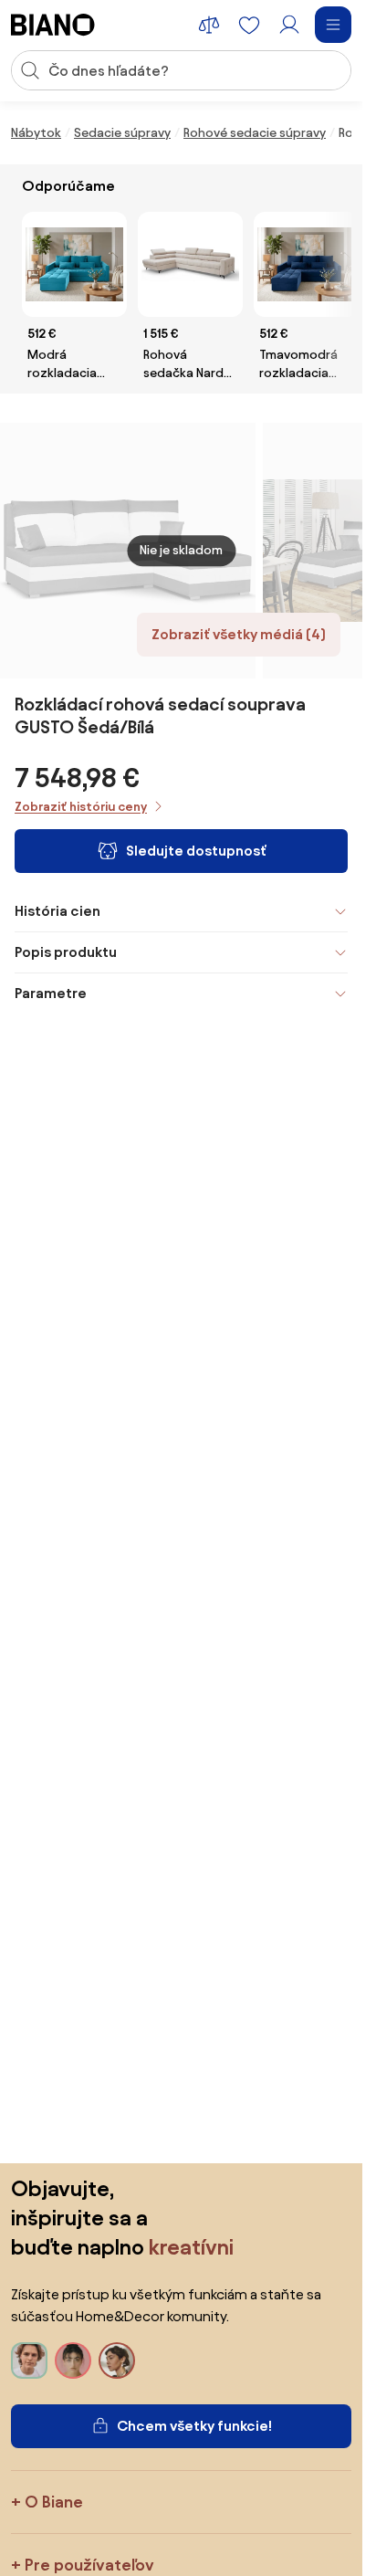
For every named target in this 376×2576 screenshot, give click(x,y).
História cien (57, 911)
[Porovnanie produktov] (209, 25)
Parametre (51, 993)
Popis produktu (66, 952)
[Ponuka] (333, 25)
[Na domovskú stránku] (53, 25)
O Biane (54, 2502)
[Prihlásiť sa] (289, 25)
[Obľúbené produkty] (249, 25)
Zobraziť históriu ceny (81, 807)
